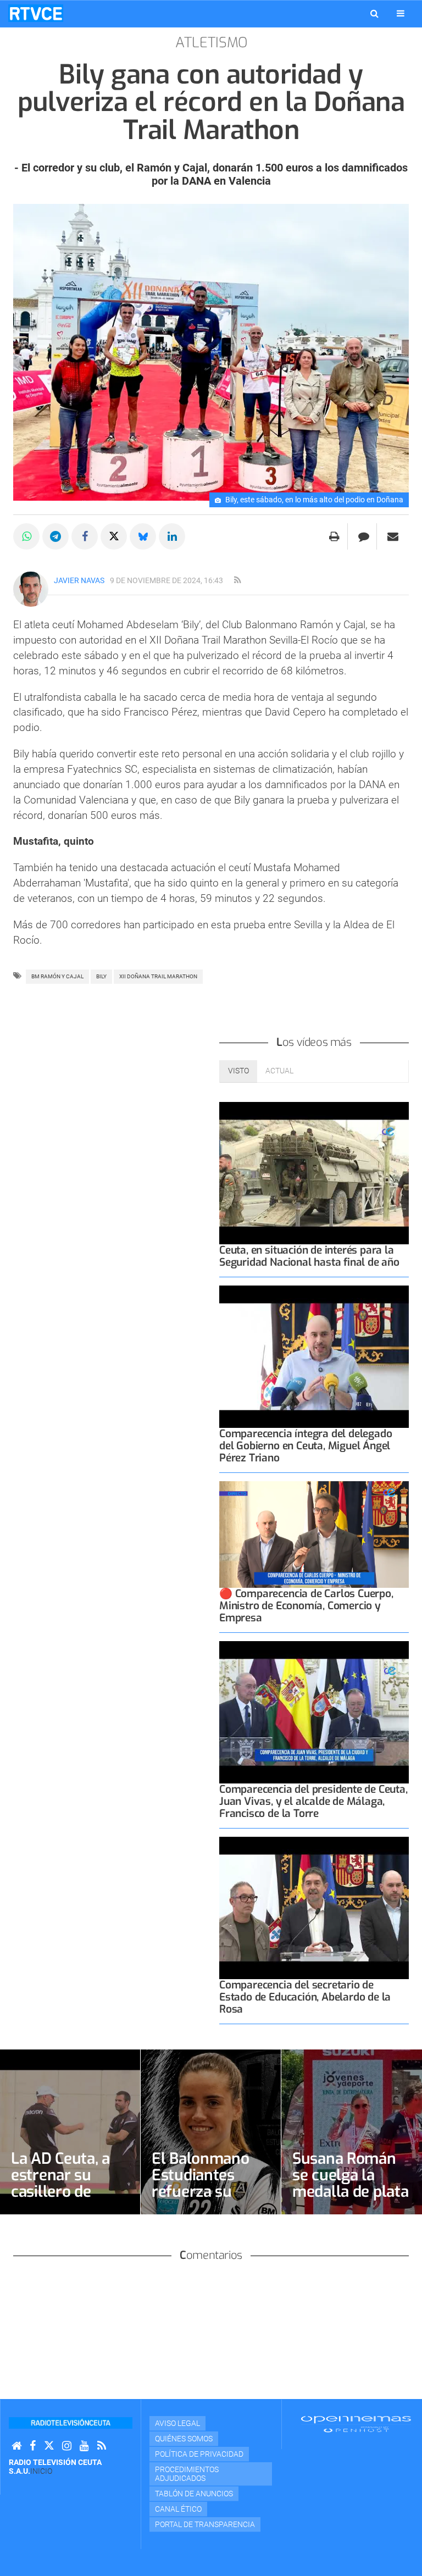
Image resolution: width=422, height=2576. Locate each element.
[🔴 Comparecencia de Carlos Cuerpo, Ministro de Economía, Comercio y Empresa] (314, 1534)
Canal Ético (178, 2509)
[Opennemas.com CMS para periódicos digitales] (356, 2424)
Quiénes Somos (184, 2439)
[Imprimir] (334, 536)
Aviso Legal (177, 2423)
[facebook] (33, 2446)
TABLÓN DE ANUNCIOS (194, 2494)
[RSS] (102, 2446)
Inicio (41, 2471)
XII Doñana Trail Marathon (158, 976)
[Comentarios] (363, 536)
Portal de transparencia (205, 2524)
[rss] (237, 580)
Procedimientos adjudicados (187, 2474)
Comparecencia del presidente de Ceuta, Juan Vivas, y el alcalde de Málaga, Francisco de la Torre (313, 1801)
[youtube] (84, 2446)
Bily (101, 976)
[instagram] (67, 2446)
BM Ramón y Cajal (57, 976)
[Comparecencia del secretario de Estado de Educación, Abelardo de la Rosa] (314, 1908)
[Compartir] (26, 536)
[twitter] (49, 2446)
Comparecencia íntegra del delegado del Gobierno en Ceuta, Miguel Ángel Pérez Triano (306, 1446)
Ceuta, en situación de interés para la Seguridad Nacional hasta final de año (309, 1256)
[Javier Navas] (31, 589)
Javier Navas (79, 580)
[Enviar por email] (393, 536)
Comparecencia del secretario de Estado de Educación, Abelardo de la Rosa (305, 1997)
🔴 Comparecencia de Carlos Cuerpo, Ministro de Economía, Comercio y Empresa (306, 1606)
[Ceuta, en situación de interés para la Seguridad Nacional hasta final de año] (314, 1173)
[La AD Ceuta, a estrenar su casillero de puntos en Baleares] (70, 2132)
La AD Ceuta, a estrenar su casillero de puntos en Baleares (60, 2192)
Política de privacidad (199, 2454)
